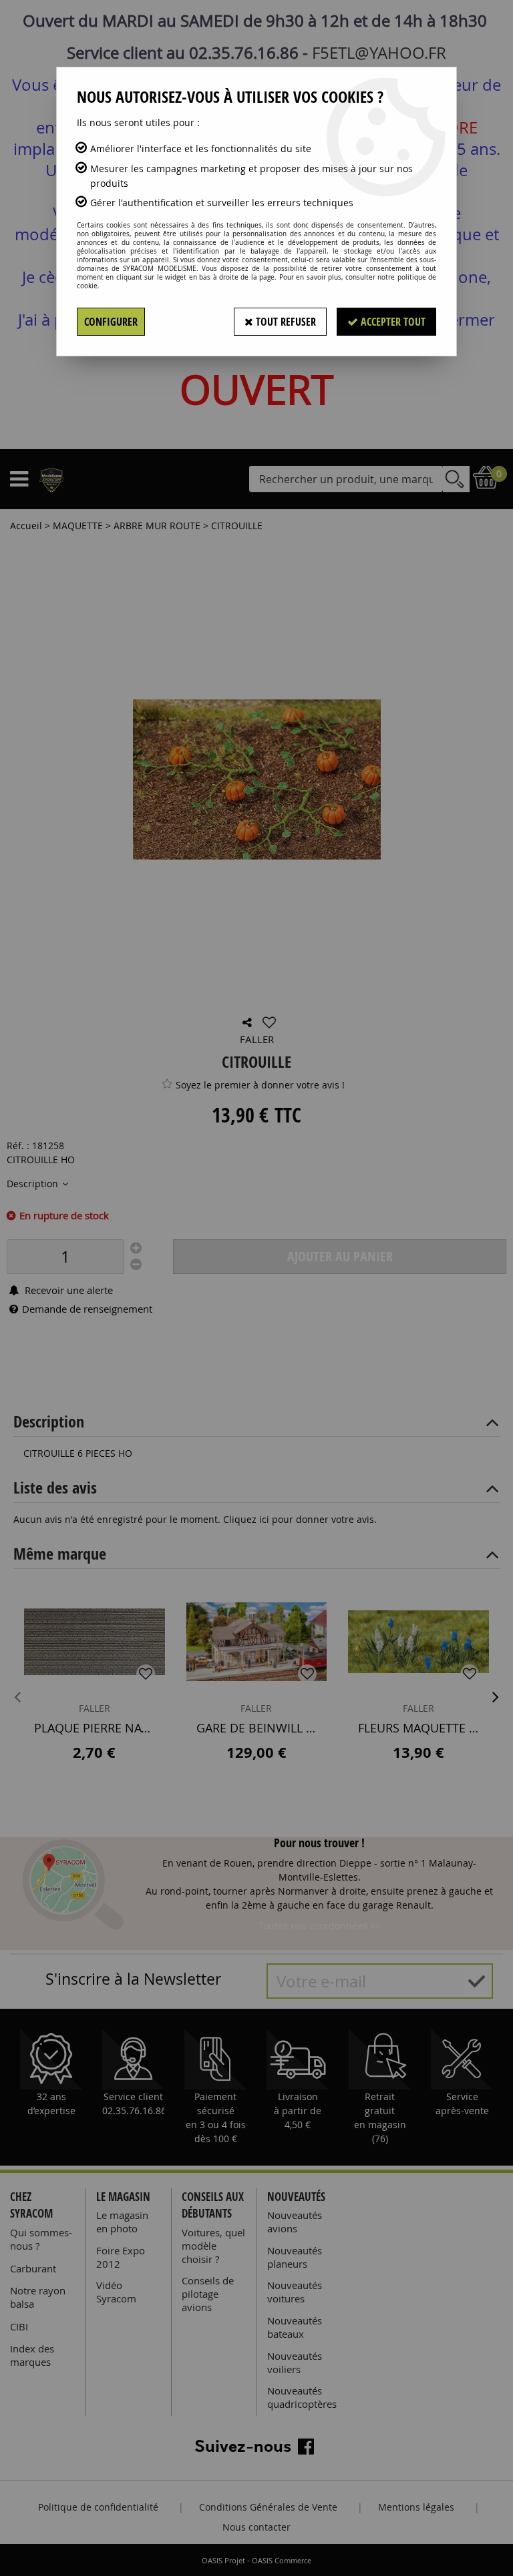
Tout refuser (285, 322)
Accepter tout (392, 322)
